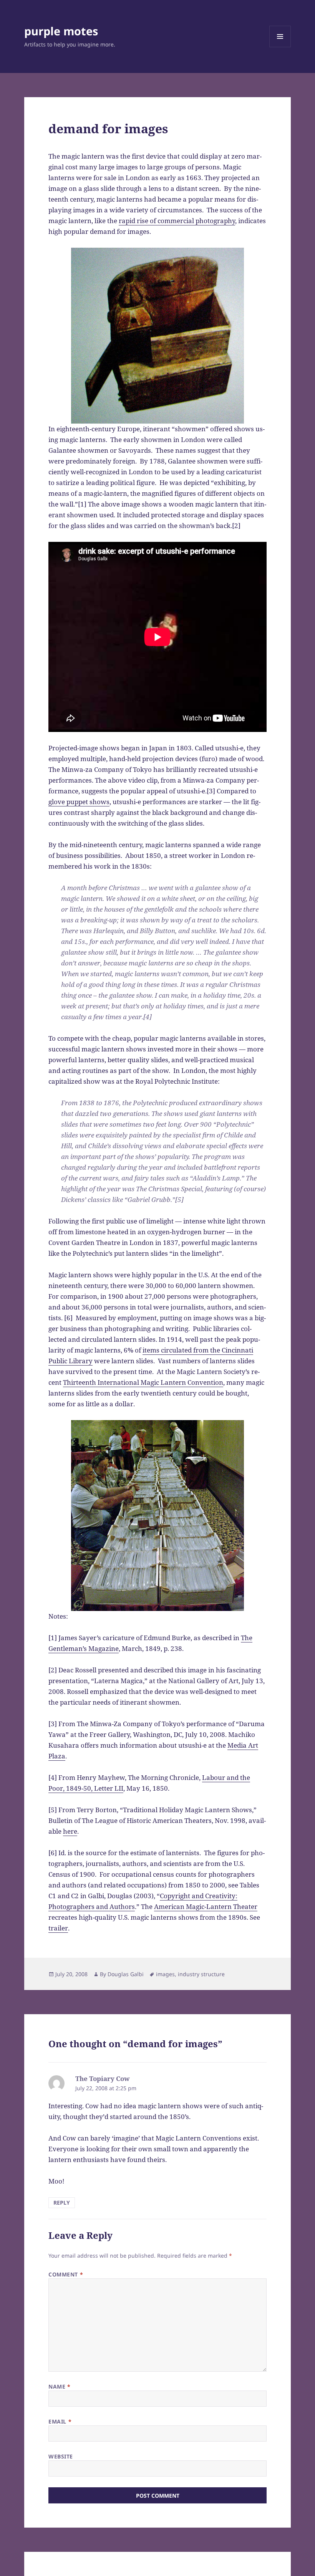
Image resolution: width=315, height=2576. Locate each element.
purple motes (61, 31)
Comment (66, 2274)
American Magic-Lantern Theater (206, 1906)
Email (60, 2421)
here (70, 1831)
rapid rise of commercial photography (177, 221)
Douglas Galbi (126, 1974)
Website (61, 2456)
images (165, 1974)
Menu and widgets (280, 47)
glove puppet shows (79, 802)
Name (59, 2386)
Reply (62, 2203)
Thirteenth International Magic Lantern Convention (143, 1382)
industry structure (201, 1974)
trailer (58, 1928)
